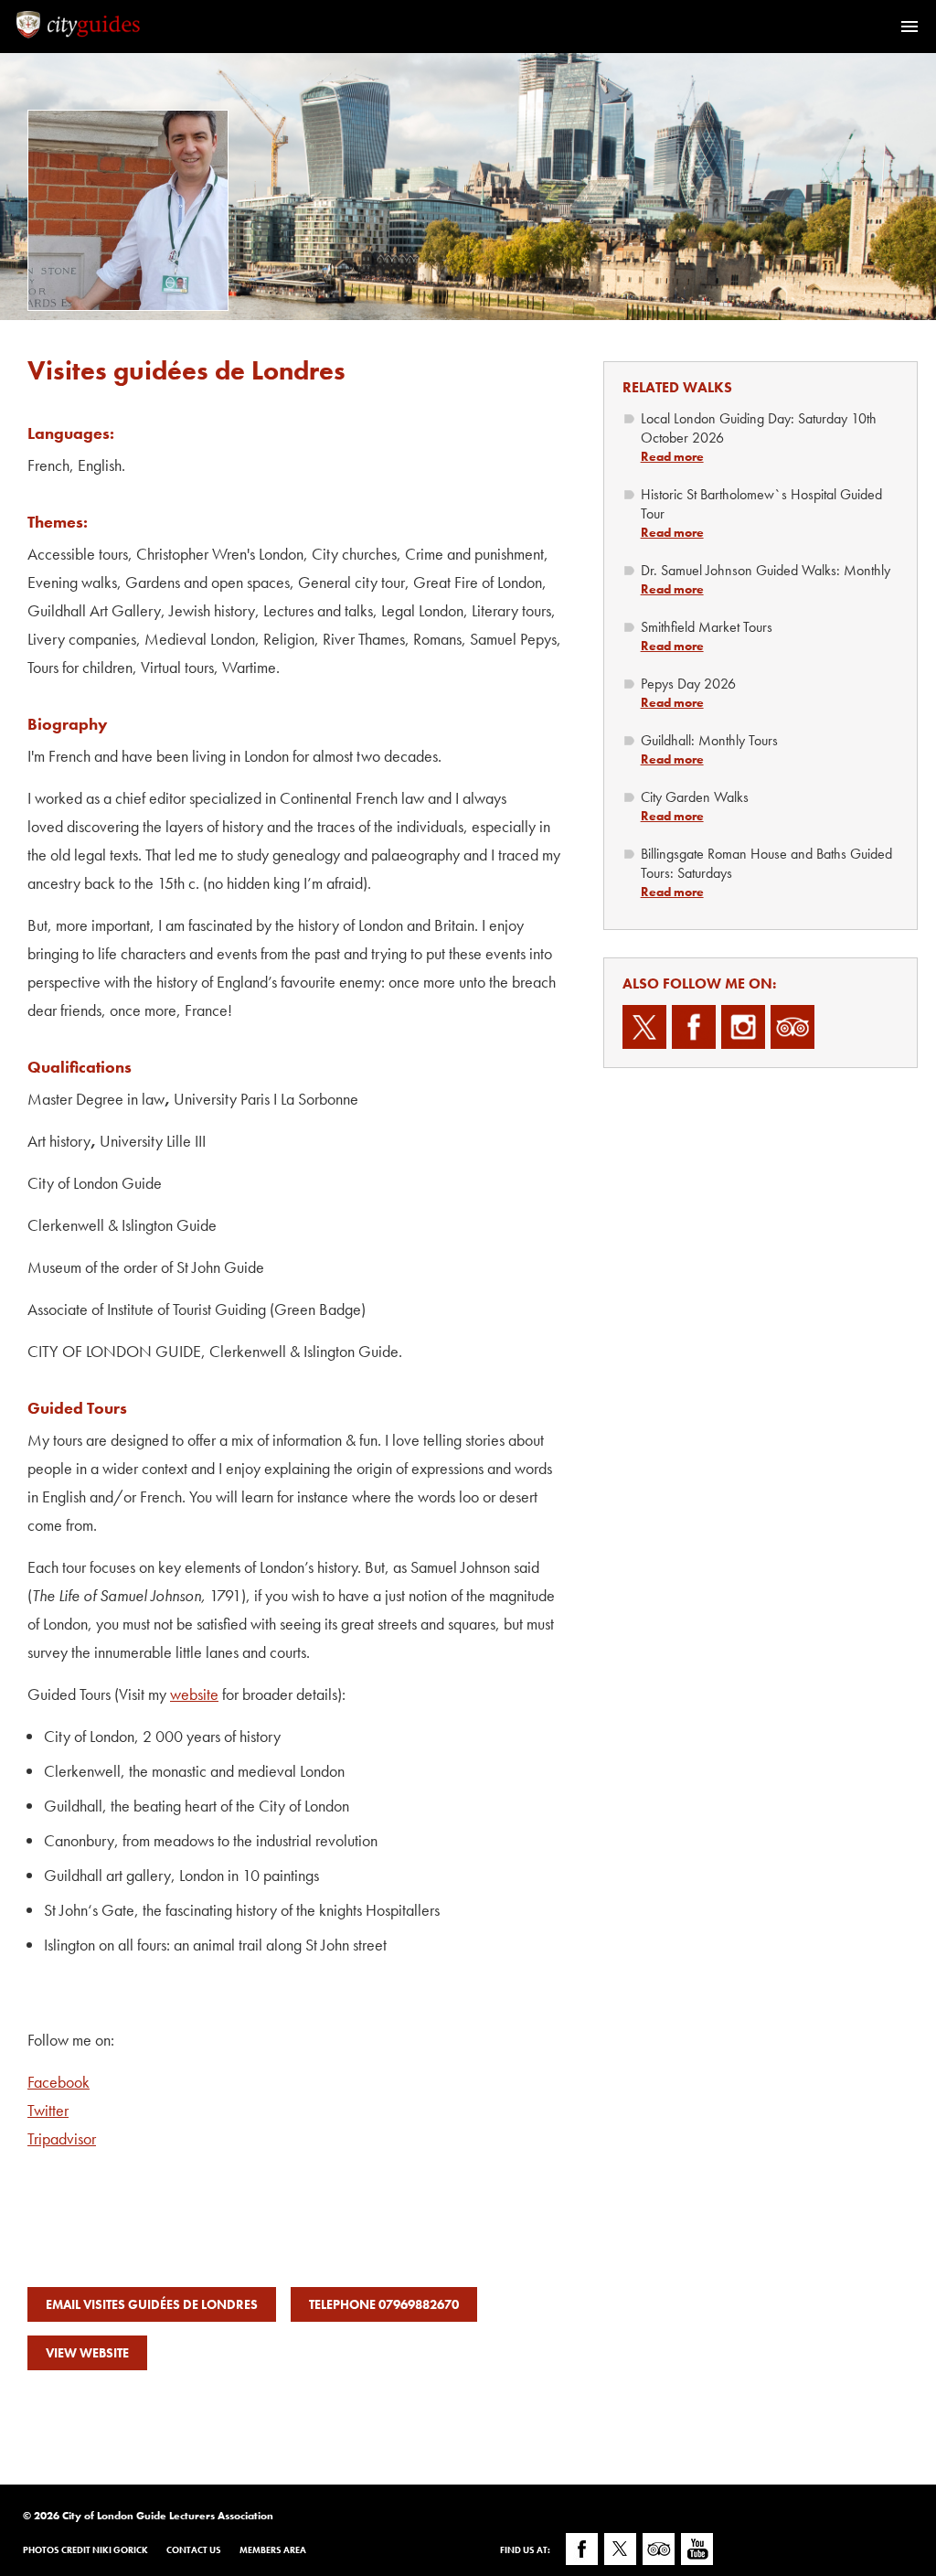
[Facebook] (694, 1027)
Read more (672, 456)
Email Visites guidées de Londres (152, 2304)
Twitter (48, 2110)
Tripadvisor (62, 2138)
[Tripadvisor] (792, 1027)
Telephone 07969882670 (384, 2304)
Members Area (273, 2550)
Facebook (58, 2082)
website (194, 1694)
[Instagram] (743, 1027)
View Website (87, 2353)
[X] (644, 1027)
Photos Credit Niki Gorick (85, 2550)
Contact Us (194, 2550)
